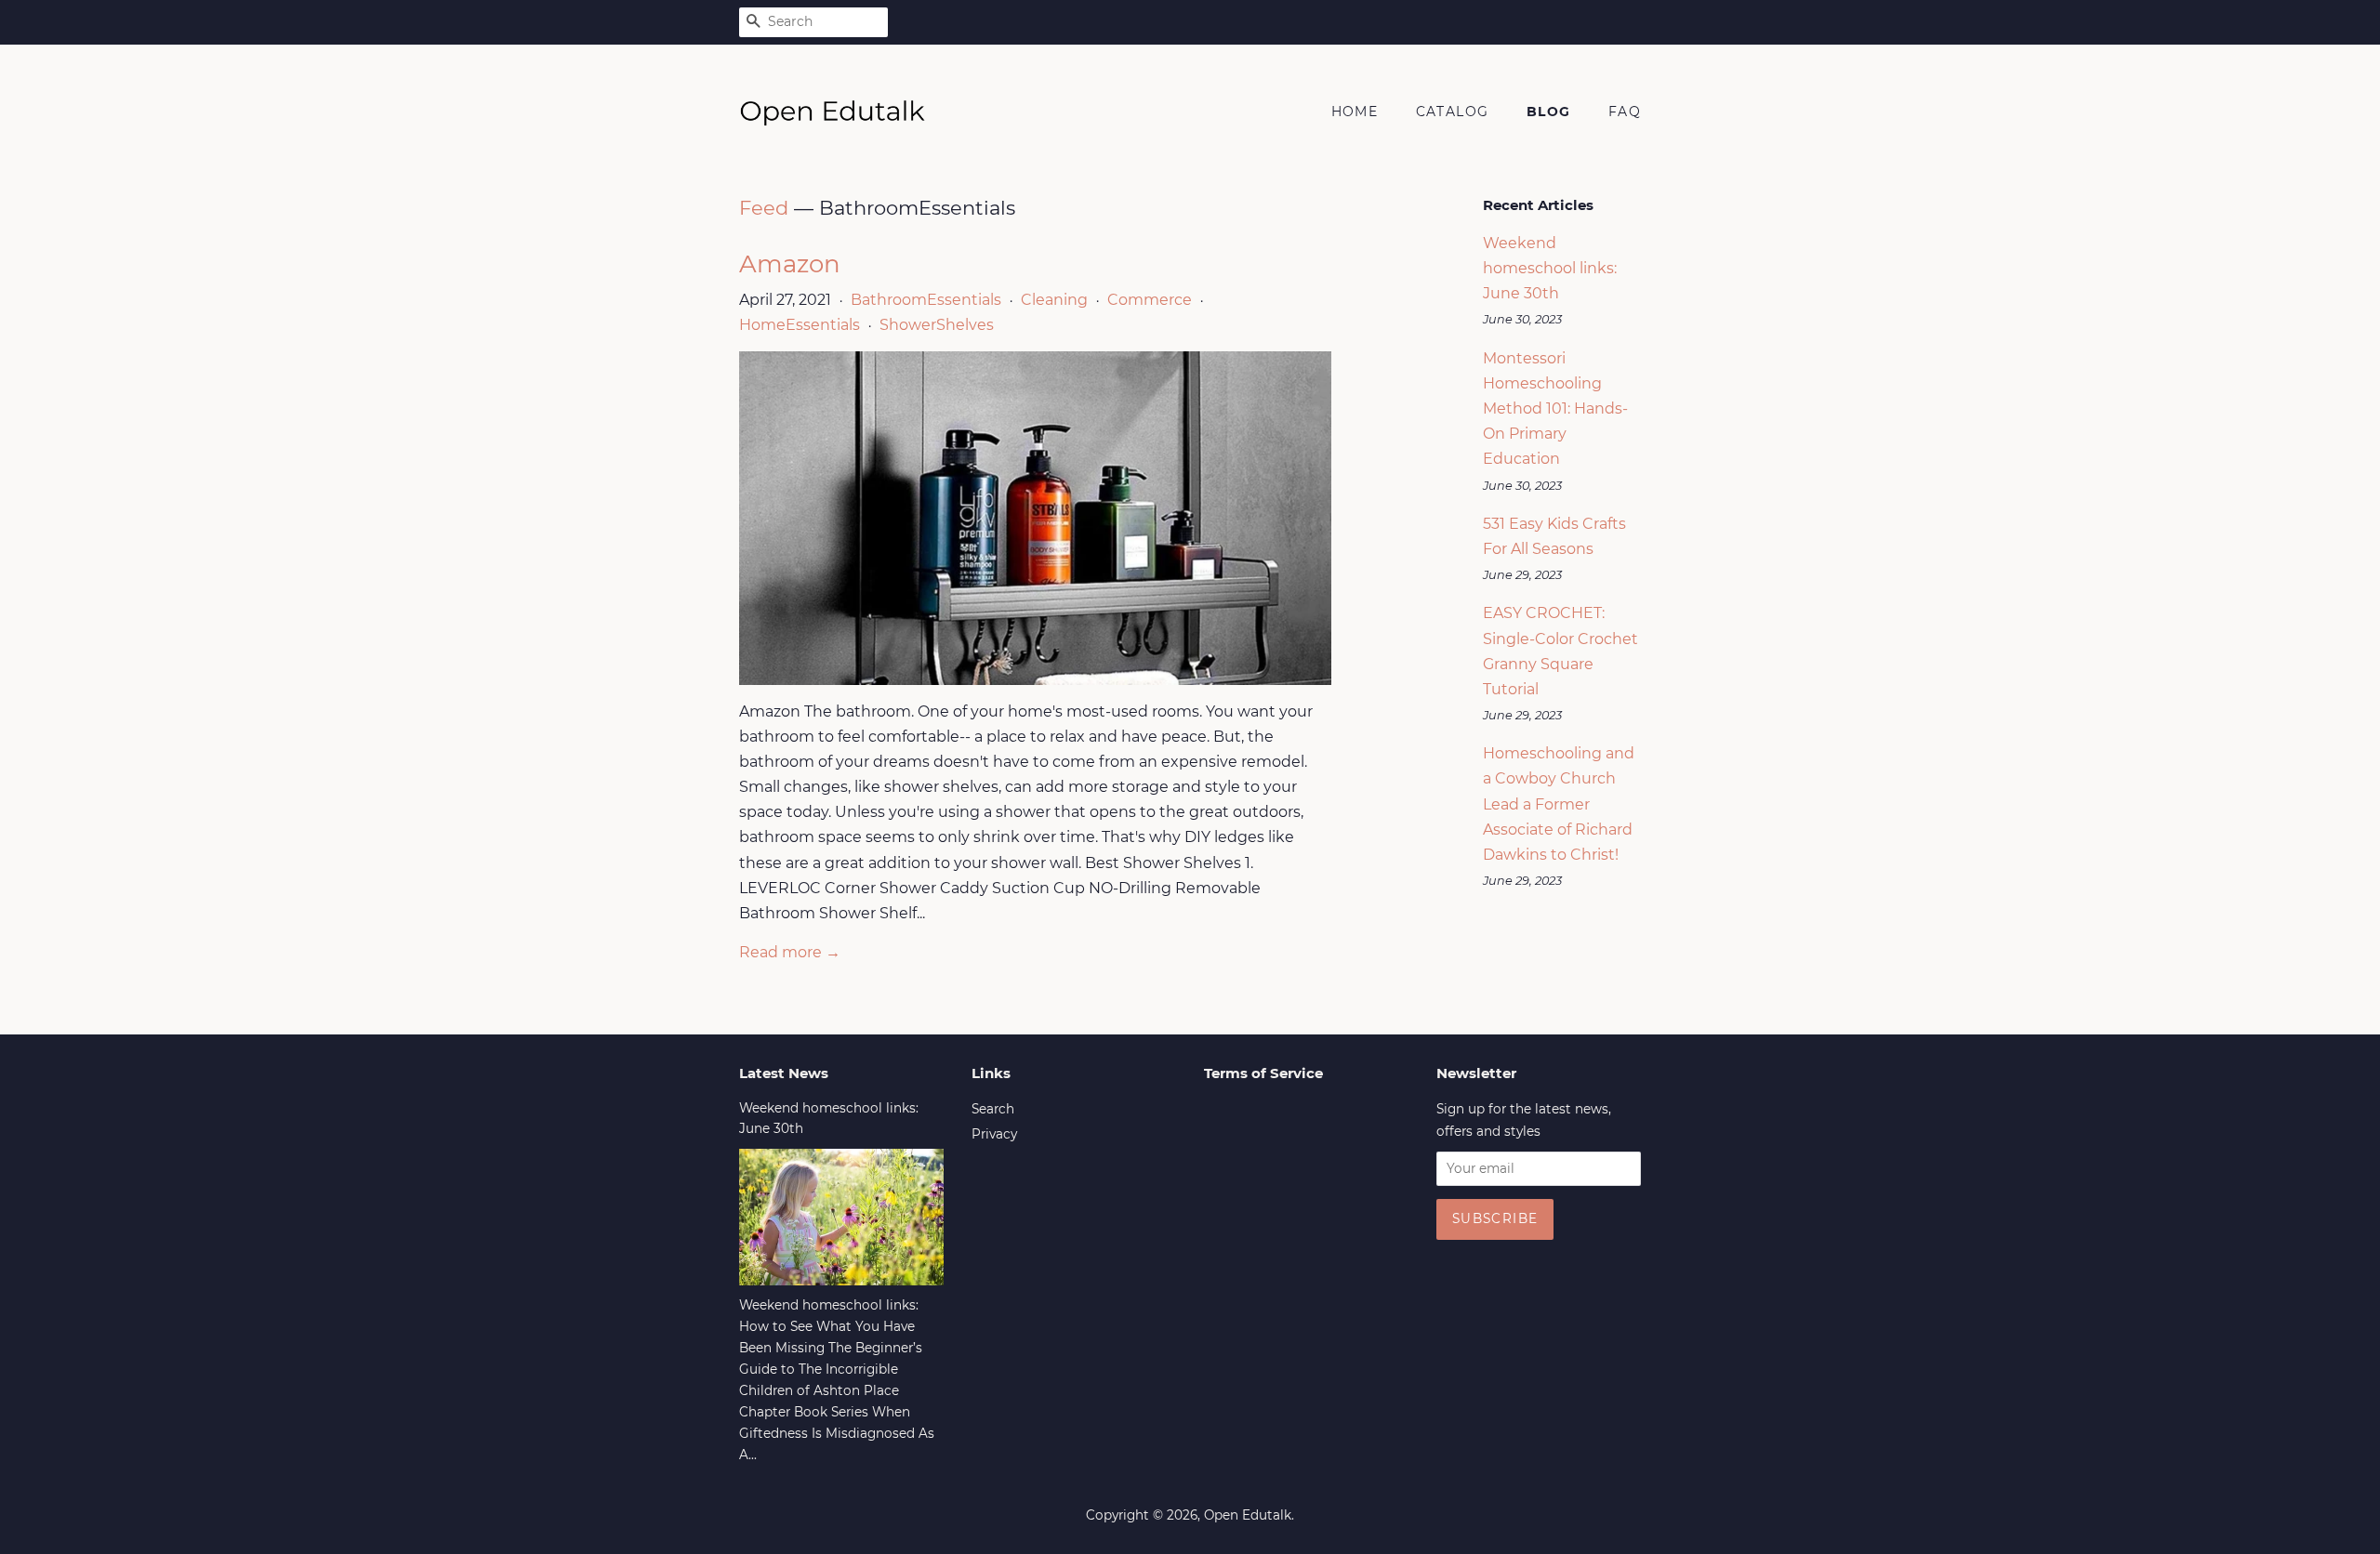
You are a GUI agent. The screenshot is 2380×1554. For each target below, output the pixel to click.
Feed (764, 208)
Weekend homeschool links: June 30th (1550, 268)
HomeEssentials (800, 325)
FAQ (1625, 112)
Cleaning (1054, 300)
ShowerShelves (937, 325)
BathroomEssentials (926, 300)
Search (993, 1109)
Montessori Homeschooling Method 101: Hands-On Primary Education (1555, 409)
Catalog (1453, 112)
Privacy (994, 1134)
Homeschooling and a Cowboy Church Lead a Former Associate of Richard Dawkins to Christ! (1559, 804)
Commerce (1150, 300)
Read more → (790, 952)
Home (1355, 112)
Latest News (784, 1073)
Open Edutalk (1248, 1515)
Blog (1549, 112)
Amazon (790, 264)
